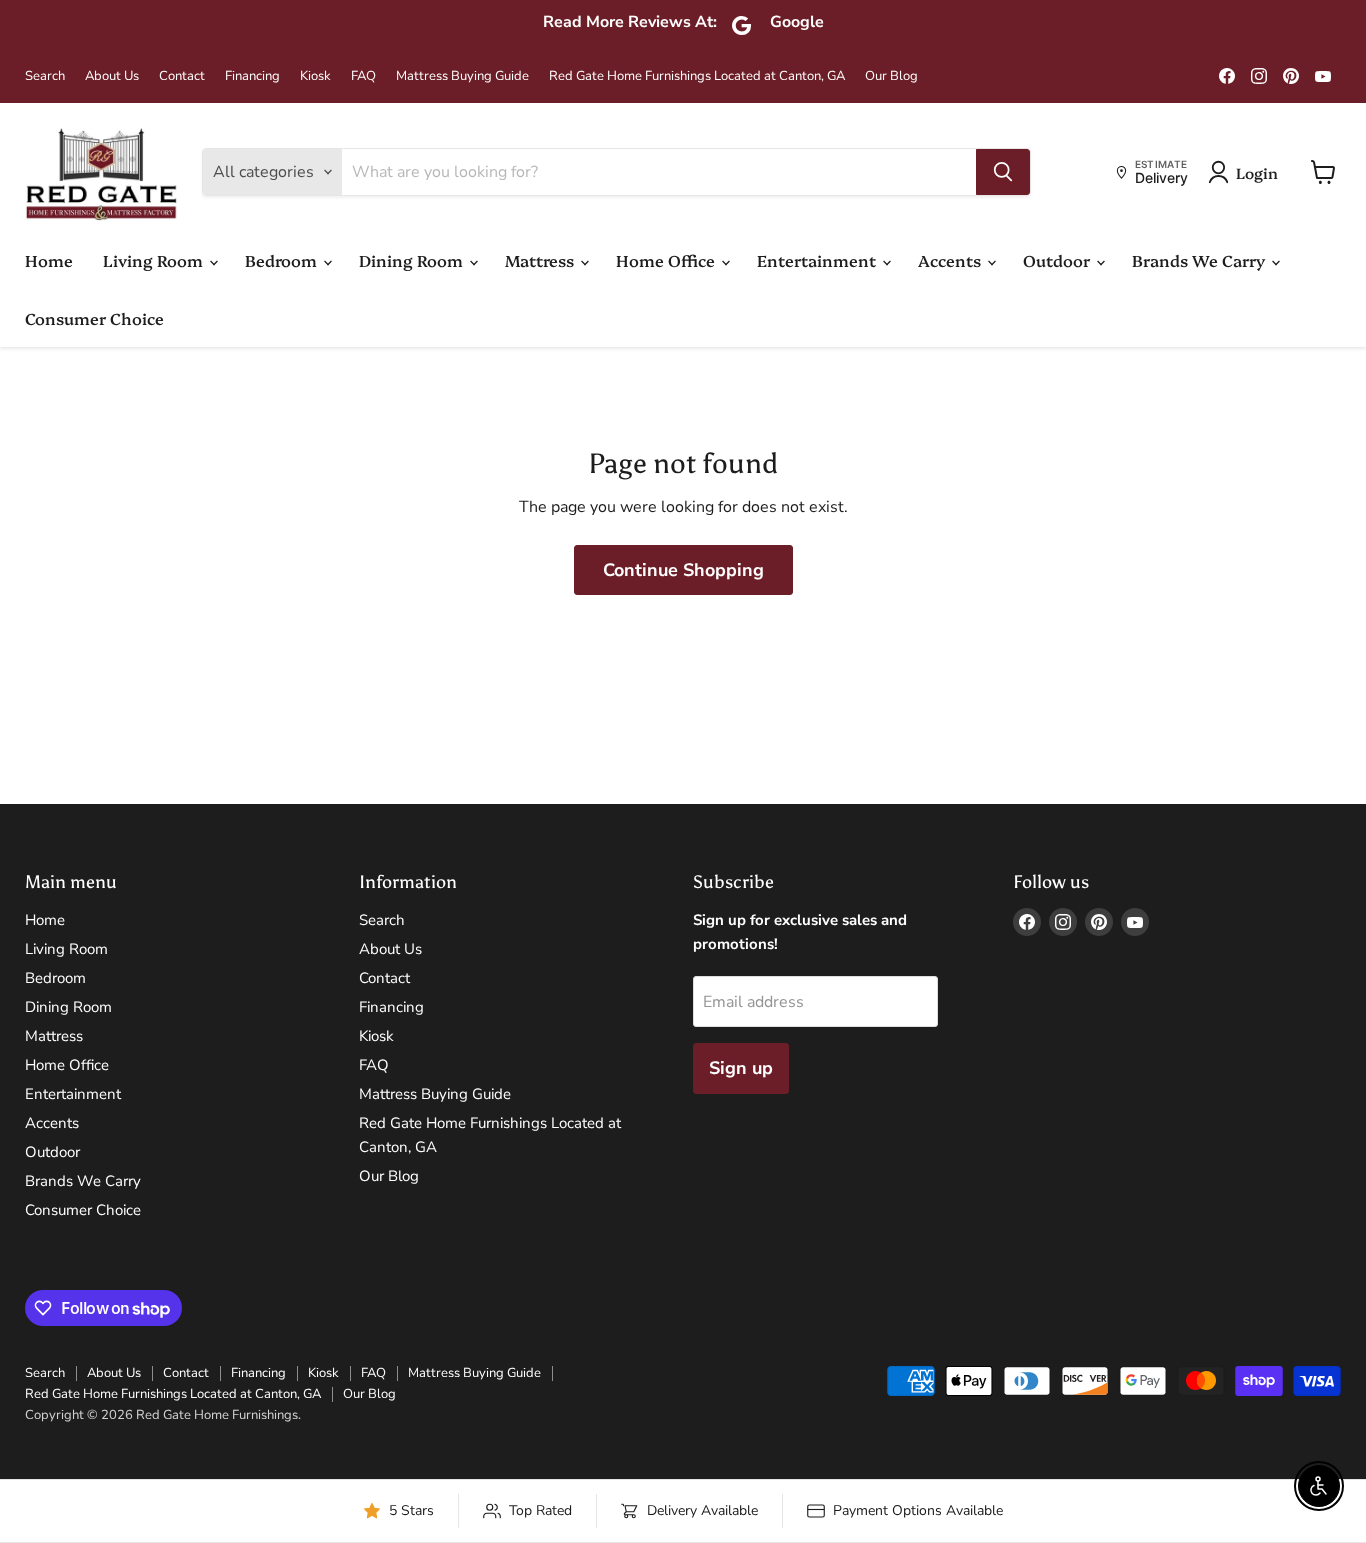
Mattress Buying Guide (462, 76)
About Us (112, 76)
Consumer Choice (94, 318)
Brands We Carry (1200, 260)
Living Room (155, 260)
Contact (182, 76)
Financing (252, 76)
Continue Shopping (683, 570)
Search (45, 76)
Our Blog (891, 76)
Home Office (667, 260)
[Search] (1003, 172)
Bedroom (283, 260)
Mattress (541, 260)
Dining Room (413, 260)
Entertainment (818, 260)
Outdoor (1058, 260)
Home (49, 260)
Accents (951, 260)
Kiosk (315, 76)
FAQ (363, 76)
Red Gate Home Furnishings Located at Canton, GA (697, 76)
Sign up (741, 1068)
